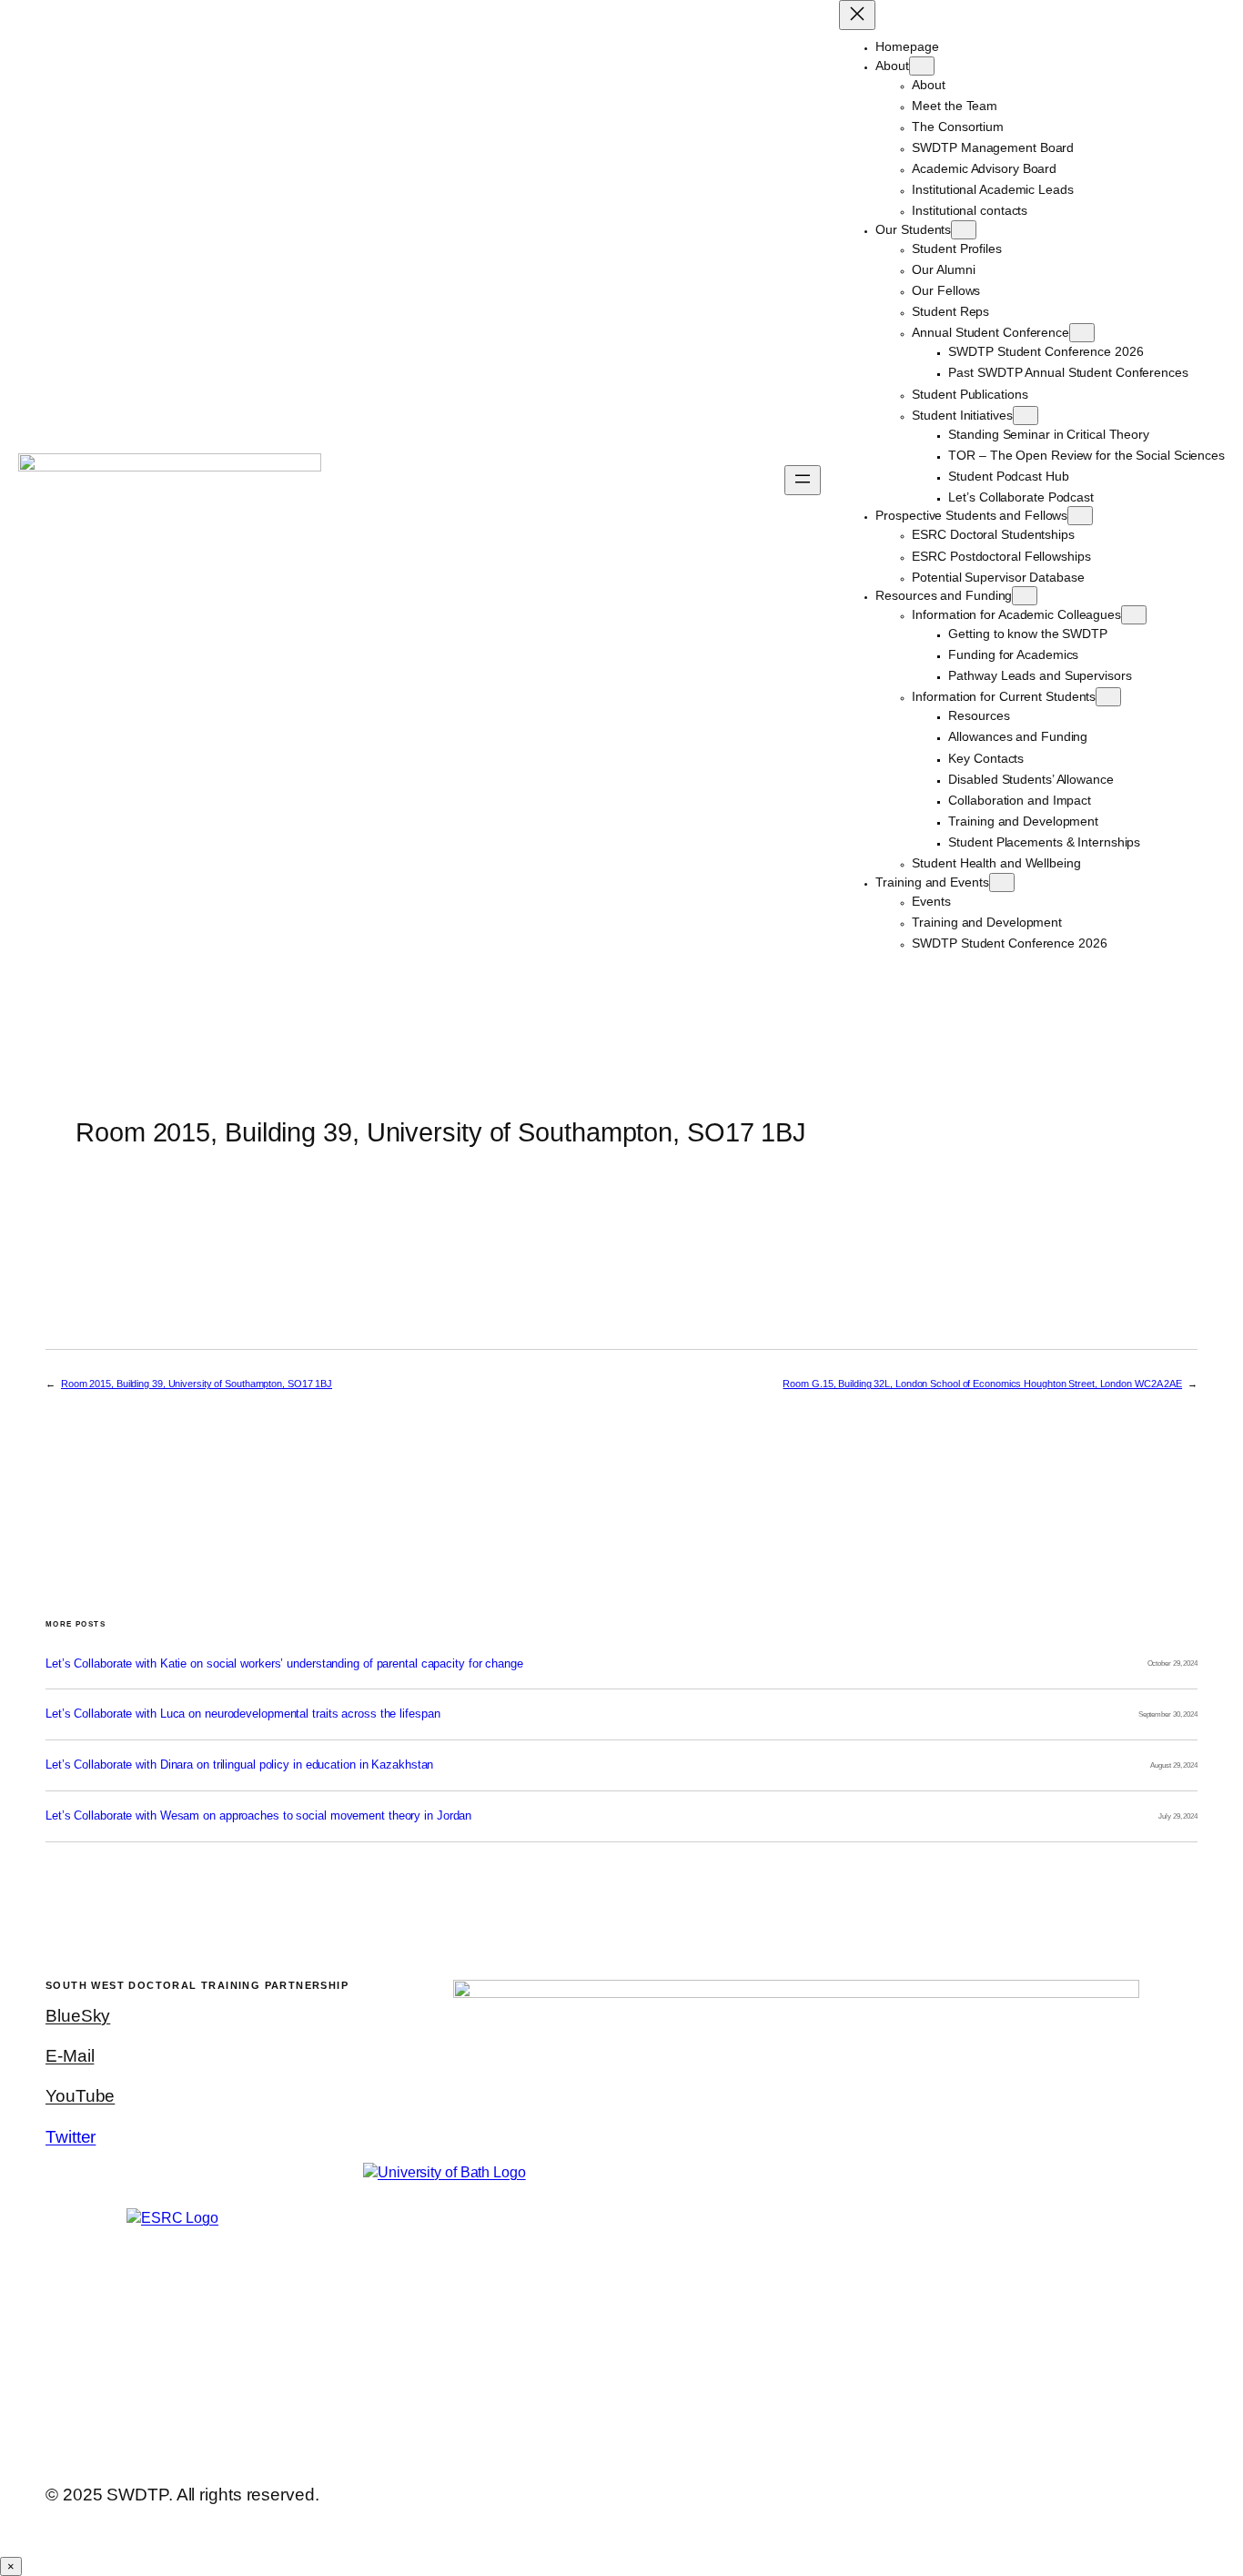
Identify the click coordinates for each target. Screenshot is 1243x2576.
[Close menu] (857, 15)
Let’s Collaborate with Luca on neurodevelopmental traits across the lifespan (243, 1714)
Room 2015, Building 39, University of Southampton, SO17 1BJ (197, 1384)
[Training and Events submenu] (1002, 882)
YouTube (80, 2096)
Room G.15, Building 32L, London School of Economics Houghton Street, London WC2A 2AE (982, 1384)
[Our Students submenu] (964, 230)
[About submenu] (922, 66)
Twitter (71, 2137)
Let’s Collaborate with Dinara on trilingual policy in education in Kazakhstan (239, 1765)
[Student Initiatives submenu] (1026, 416)
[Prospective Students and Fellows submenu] (1080, 516)
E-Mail (70, 2056)
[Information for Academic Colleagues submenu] (1134, 615)
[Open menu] (803, 480)
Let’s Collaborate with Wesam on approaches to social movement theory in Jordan (258, 1816)
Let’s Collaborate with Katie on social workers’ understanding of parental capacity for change (284, 1664)
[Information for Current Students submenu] (1108, 697)
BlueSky (78, 2016)
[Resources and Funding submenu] (1025, 596)
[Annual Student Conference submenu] (1082, 333)
